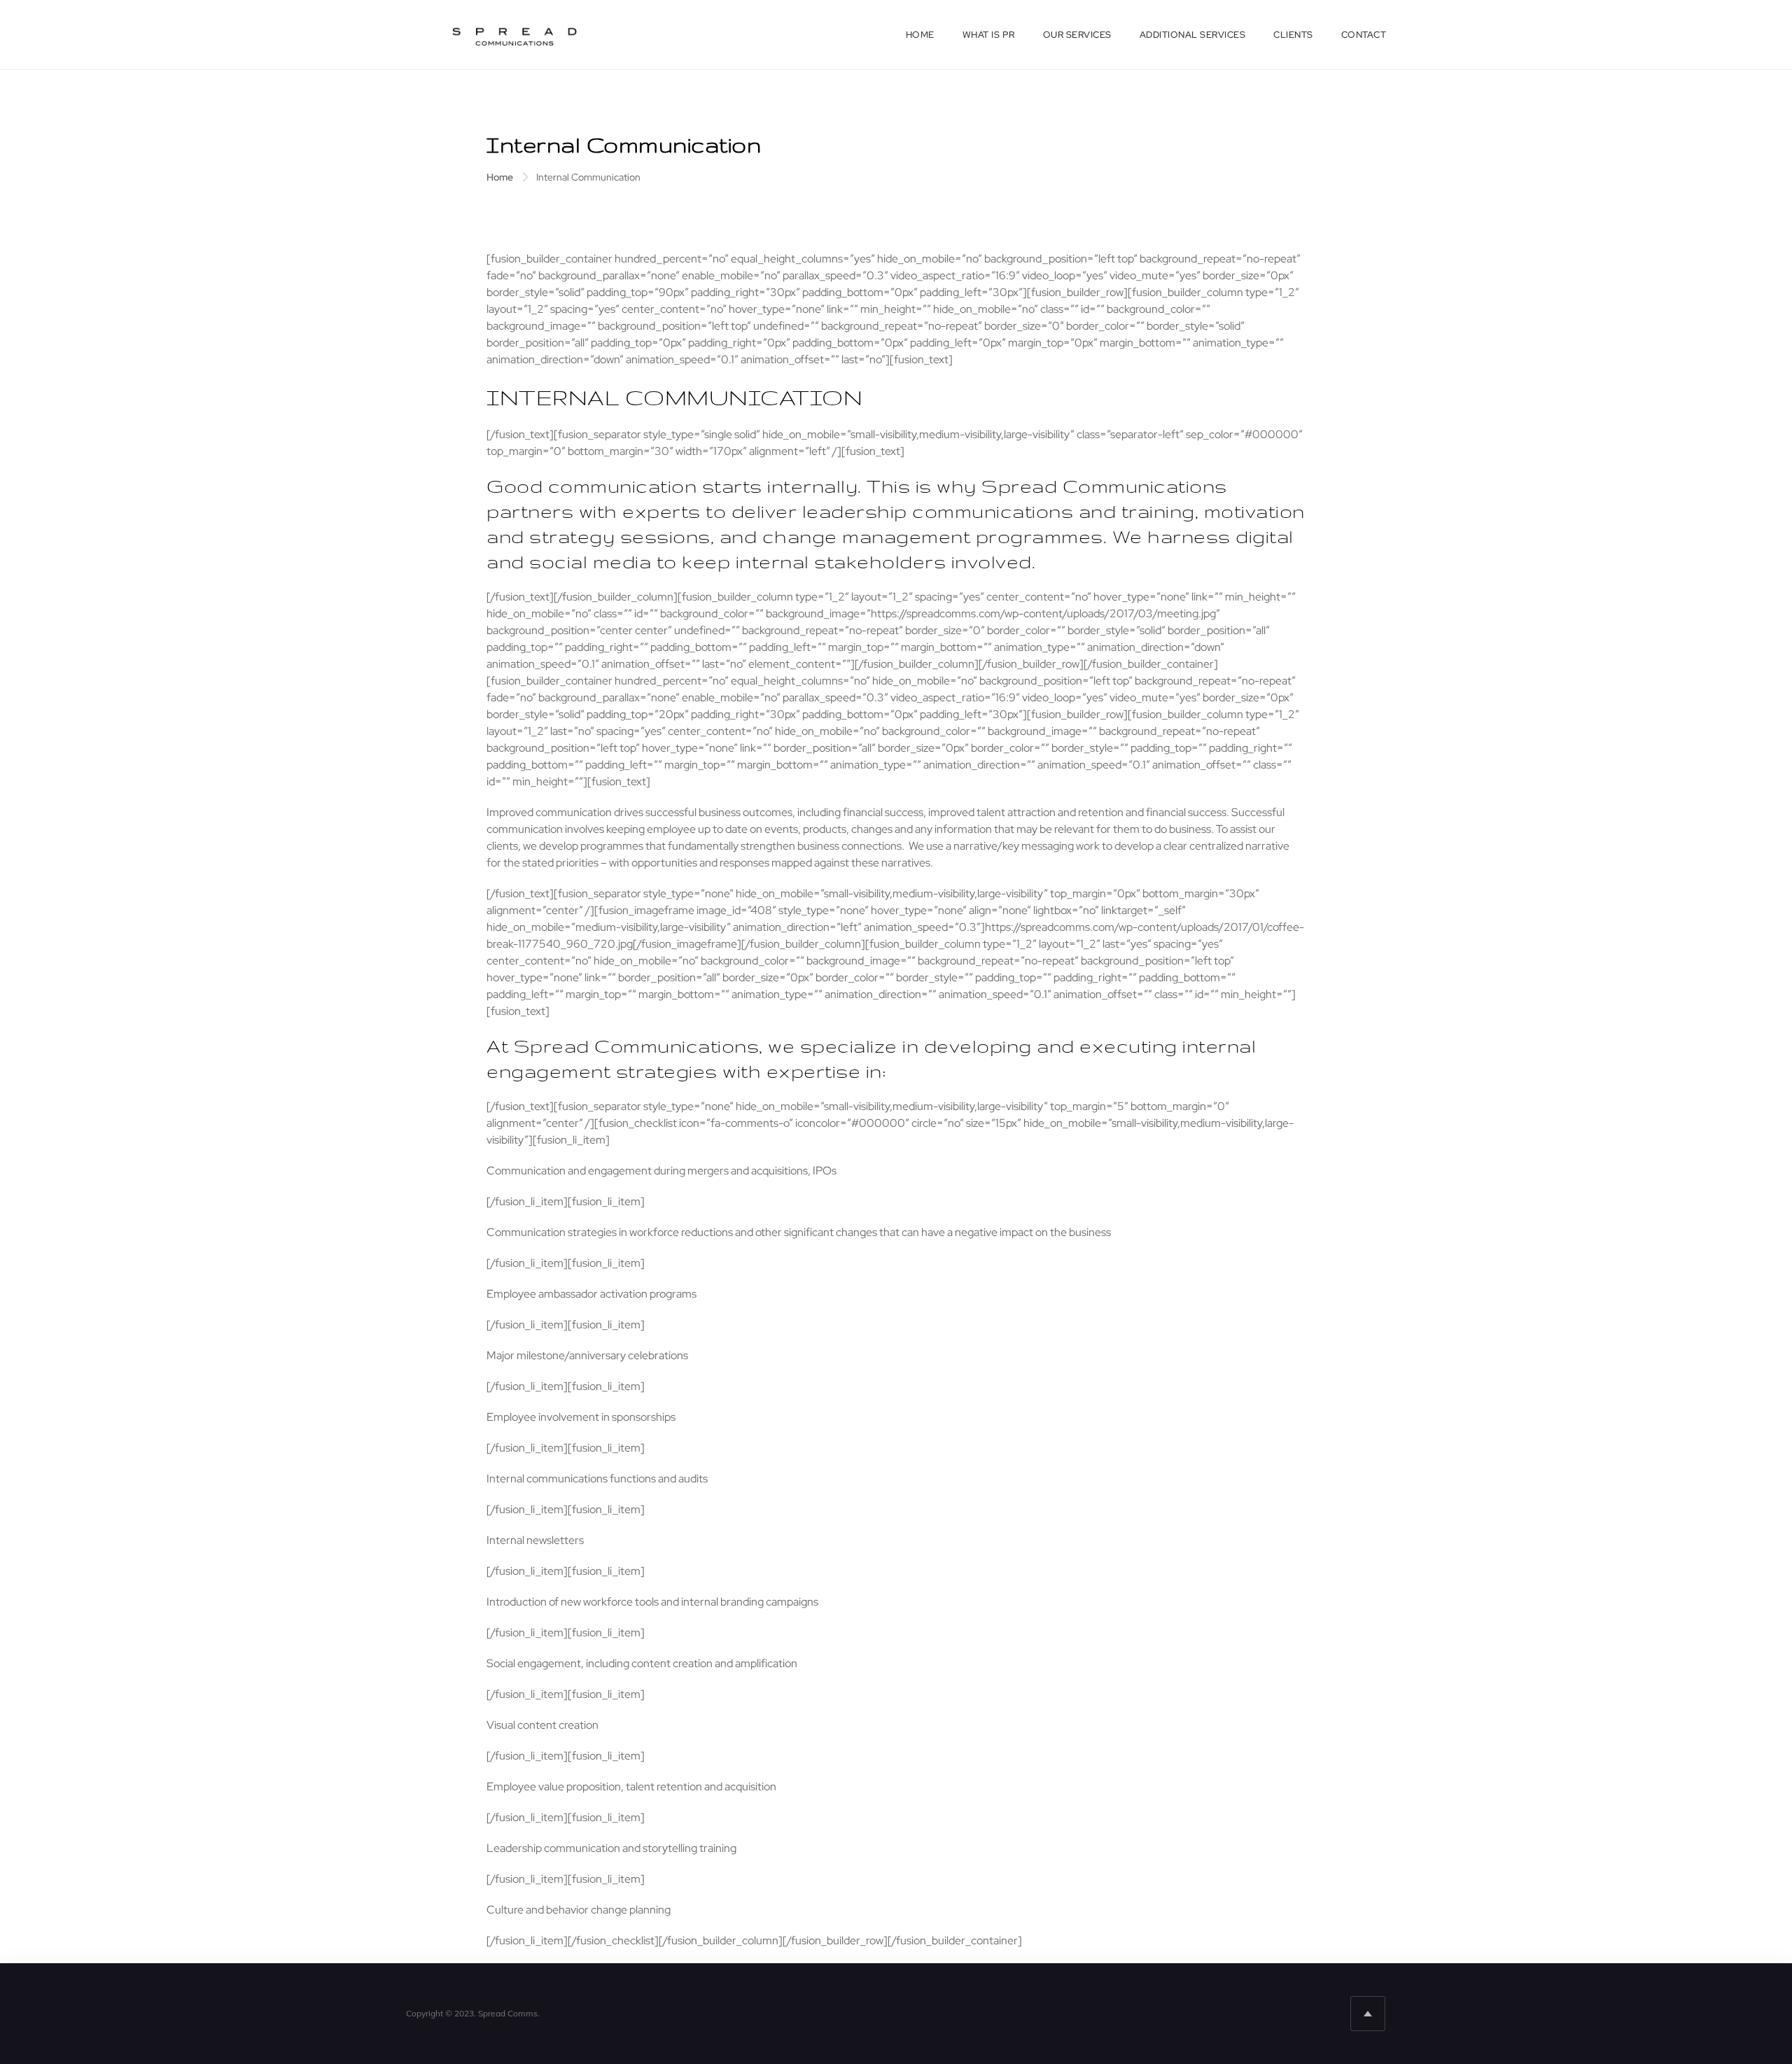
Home (920, 35)
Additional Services (1193, 35)
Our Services (1077, 35)
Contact (1364, 35)
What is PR (989, 35)
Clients (1293, 35)
